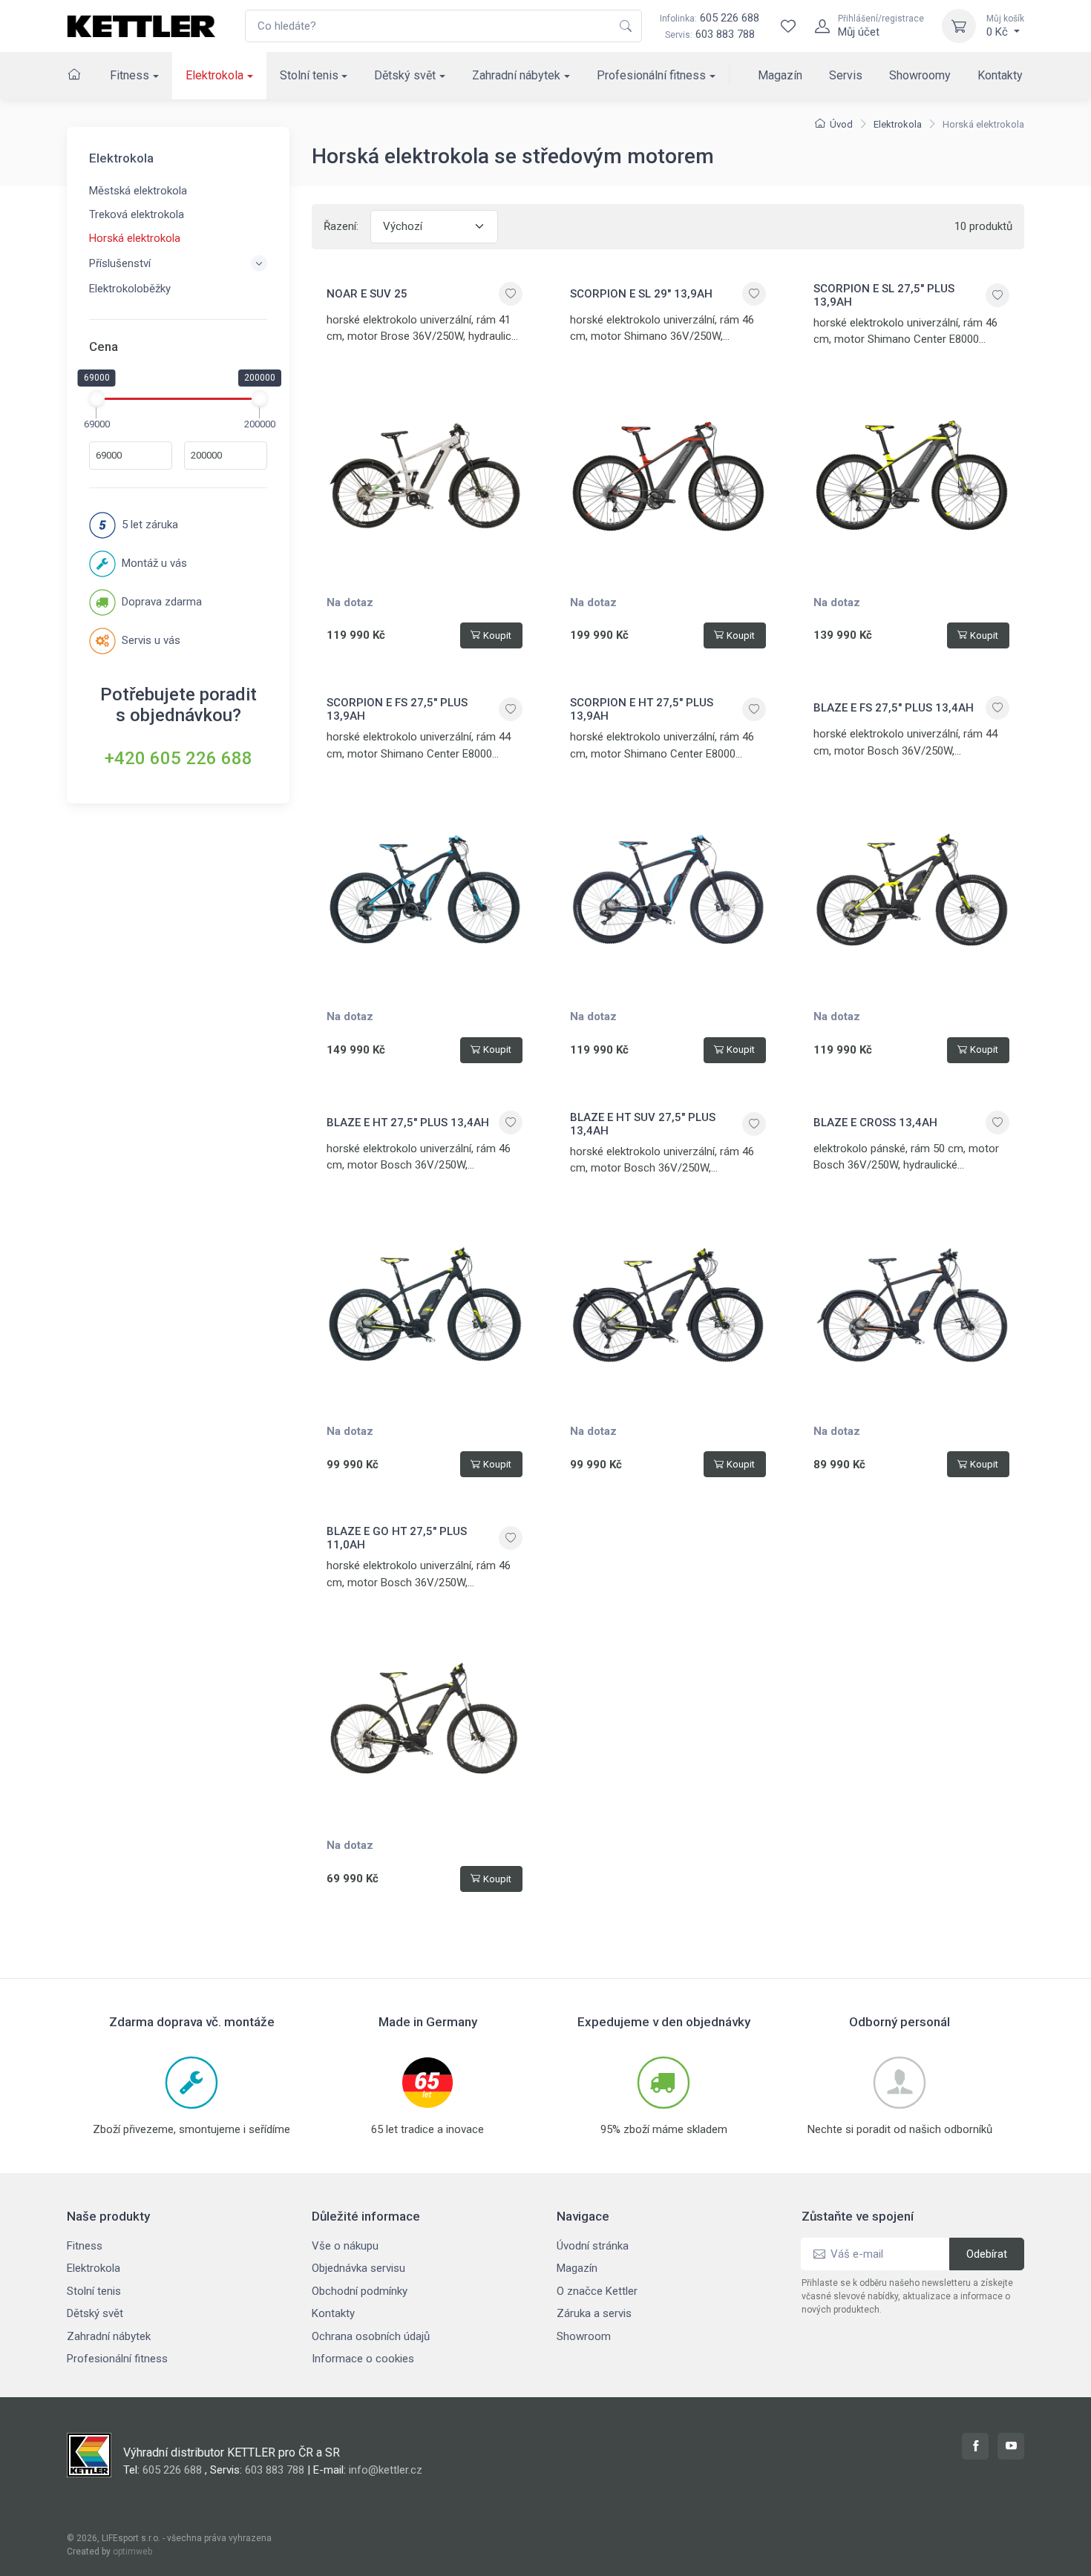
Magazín (780, 75)
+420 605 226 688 (178, 758)
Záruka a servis (594, 2313)
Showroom (584, 2336)
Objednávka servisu (358, 2268)
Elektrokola (214, 75)
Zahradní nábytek (516, 75)
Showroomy (920, 75)
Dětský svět (405, 75)
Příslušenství (120, 263)
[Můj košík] (959, 26)
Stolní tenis (309, 75)
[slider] (96, 398)
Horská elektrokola (135, 238)
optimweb (132, 2552)
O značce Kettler (597, 2291)
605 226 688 (710, 18)
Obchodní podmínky (360, 2291)
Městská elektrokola (138, 191)
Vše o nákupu (345, 2246)
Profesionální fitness (651, 75)
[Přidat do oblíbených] (511, 294)
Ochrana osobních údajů (371, 2336)
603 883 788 (725, 34)
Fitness (130, 75)
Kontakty (1000, 75)
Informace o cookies (363, 2359)
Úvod (841, 124)
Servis (846, 75)
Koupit (497, 635)
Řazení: (341, 226)
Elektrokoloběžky (130, 289)
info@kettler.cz (386, 2470)
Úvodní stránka (593, 2246)
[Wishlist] (788, 26)
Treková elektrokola (137, 214)
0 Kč (1005, 26)
